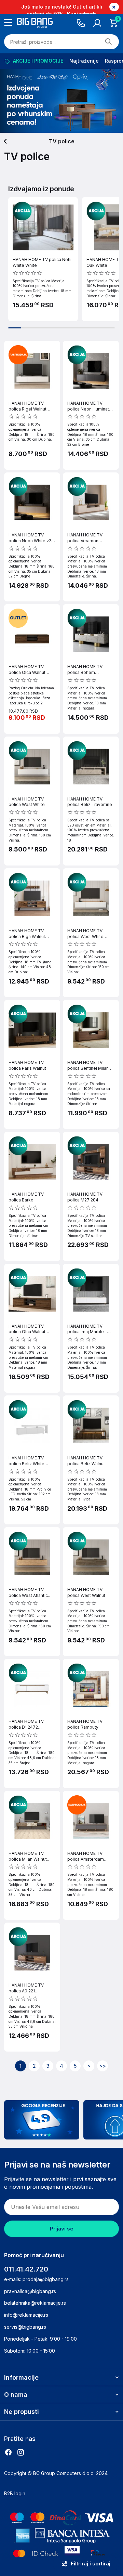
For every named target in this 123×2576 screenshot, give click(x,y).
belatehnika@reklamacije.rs (35, 2303)
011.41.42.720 (26, 2269)
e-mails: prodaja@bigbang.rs (36, 2279)
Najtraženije (84, 61)
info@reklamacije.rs (26, 2315)
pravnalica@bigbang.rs (30, 2291)
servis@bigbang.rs (25, 2327)
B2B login (15, 2493)
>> (102, 2066)
